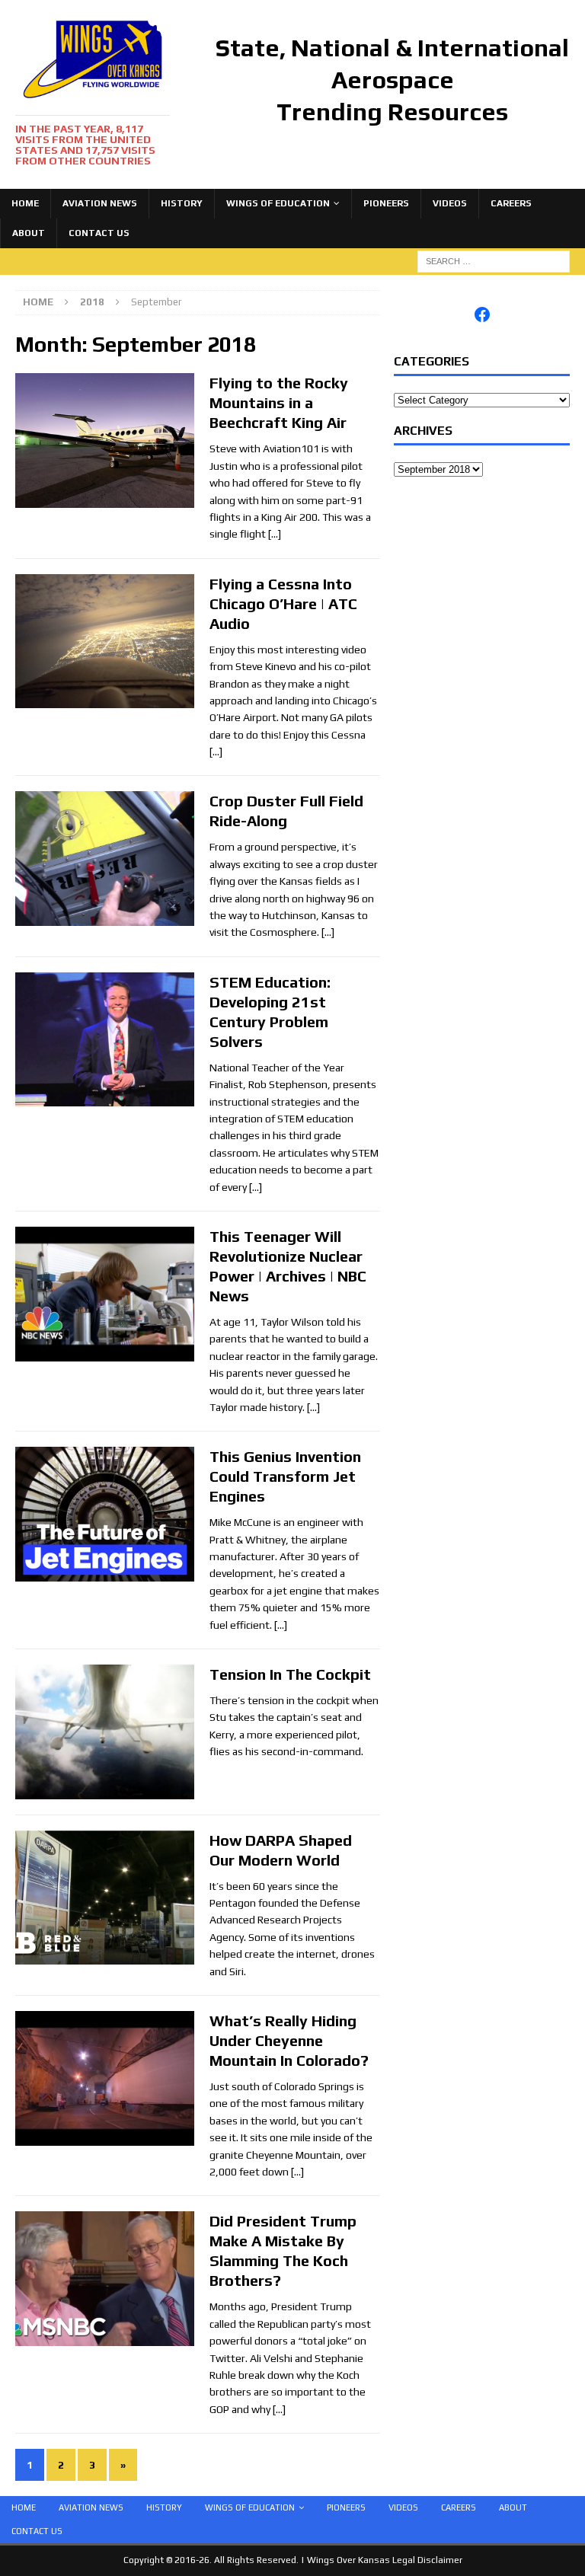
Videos (450, 203)
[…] (275, 534)
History (182, 203)
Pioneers (386, 203)
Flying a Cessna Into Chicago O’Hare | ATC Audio (283, 603)
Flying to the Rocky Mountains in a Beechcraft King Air (279, 402)
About (29, 233)
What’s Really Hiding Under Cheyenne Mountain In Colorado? (289, 2040)
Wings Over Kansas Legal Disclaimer (385, 2560)
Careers (511, 203)
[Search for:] (494, 260)
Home (25, 203)
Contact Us (99, 233)
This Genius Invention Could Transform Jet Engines (285, 1476)
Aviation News (100, 203)
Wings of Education (278, 203)
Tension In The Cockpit (290, 1674)
